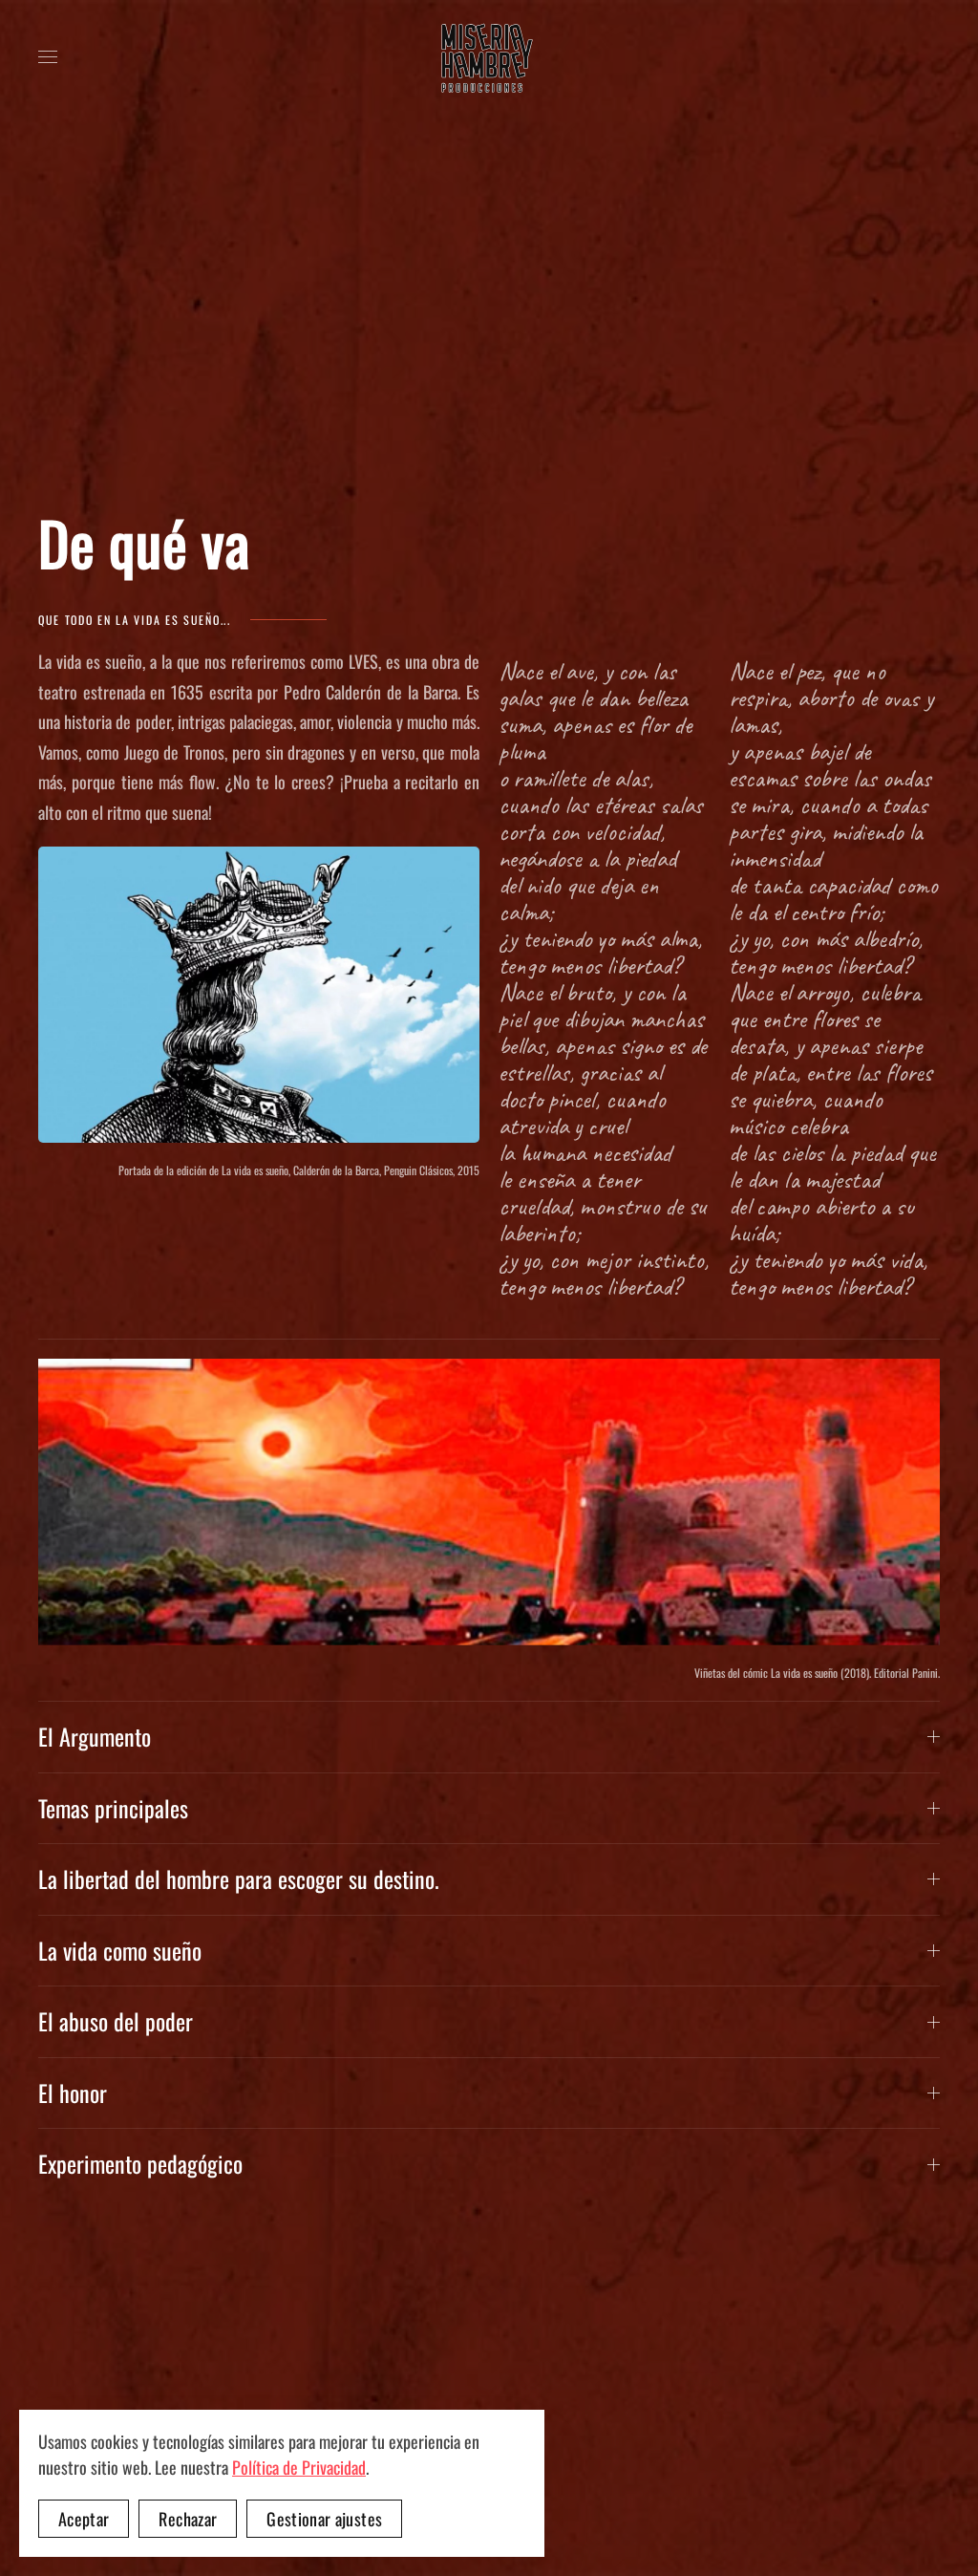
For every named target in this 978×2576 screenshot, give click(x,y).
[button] (48, 57)
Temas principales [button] (113, 1809)
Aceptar (84, 2519)
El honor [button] (73, 2093)
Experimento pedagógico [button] (140, 2164)
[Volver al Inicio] (489, 57)
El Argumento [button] (95, 1737)
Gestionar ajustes (324, 2519)
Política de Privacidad (299, 2467)
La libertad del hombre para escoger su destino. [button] (239, 1879)
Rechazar (188, 2519)
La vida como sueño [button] (120, 1951)
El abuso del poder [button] (116, 2022)
